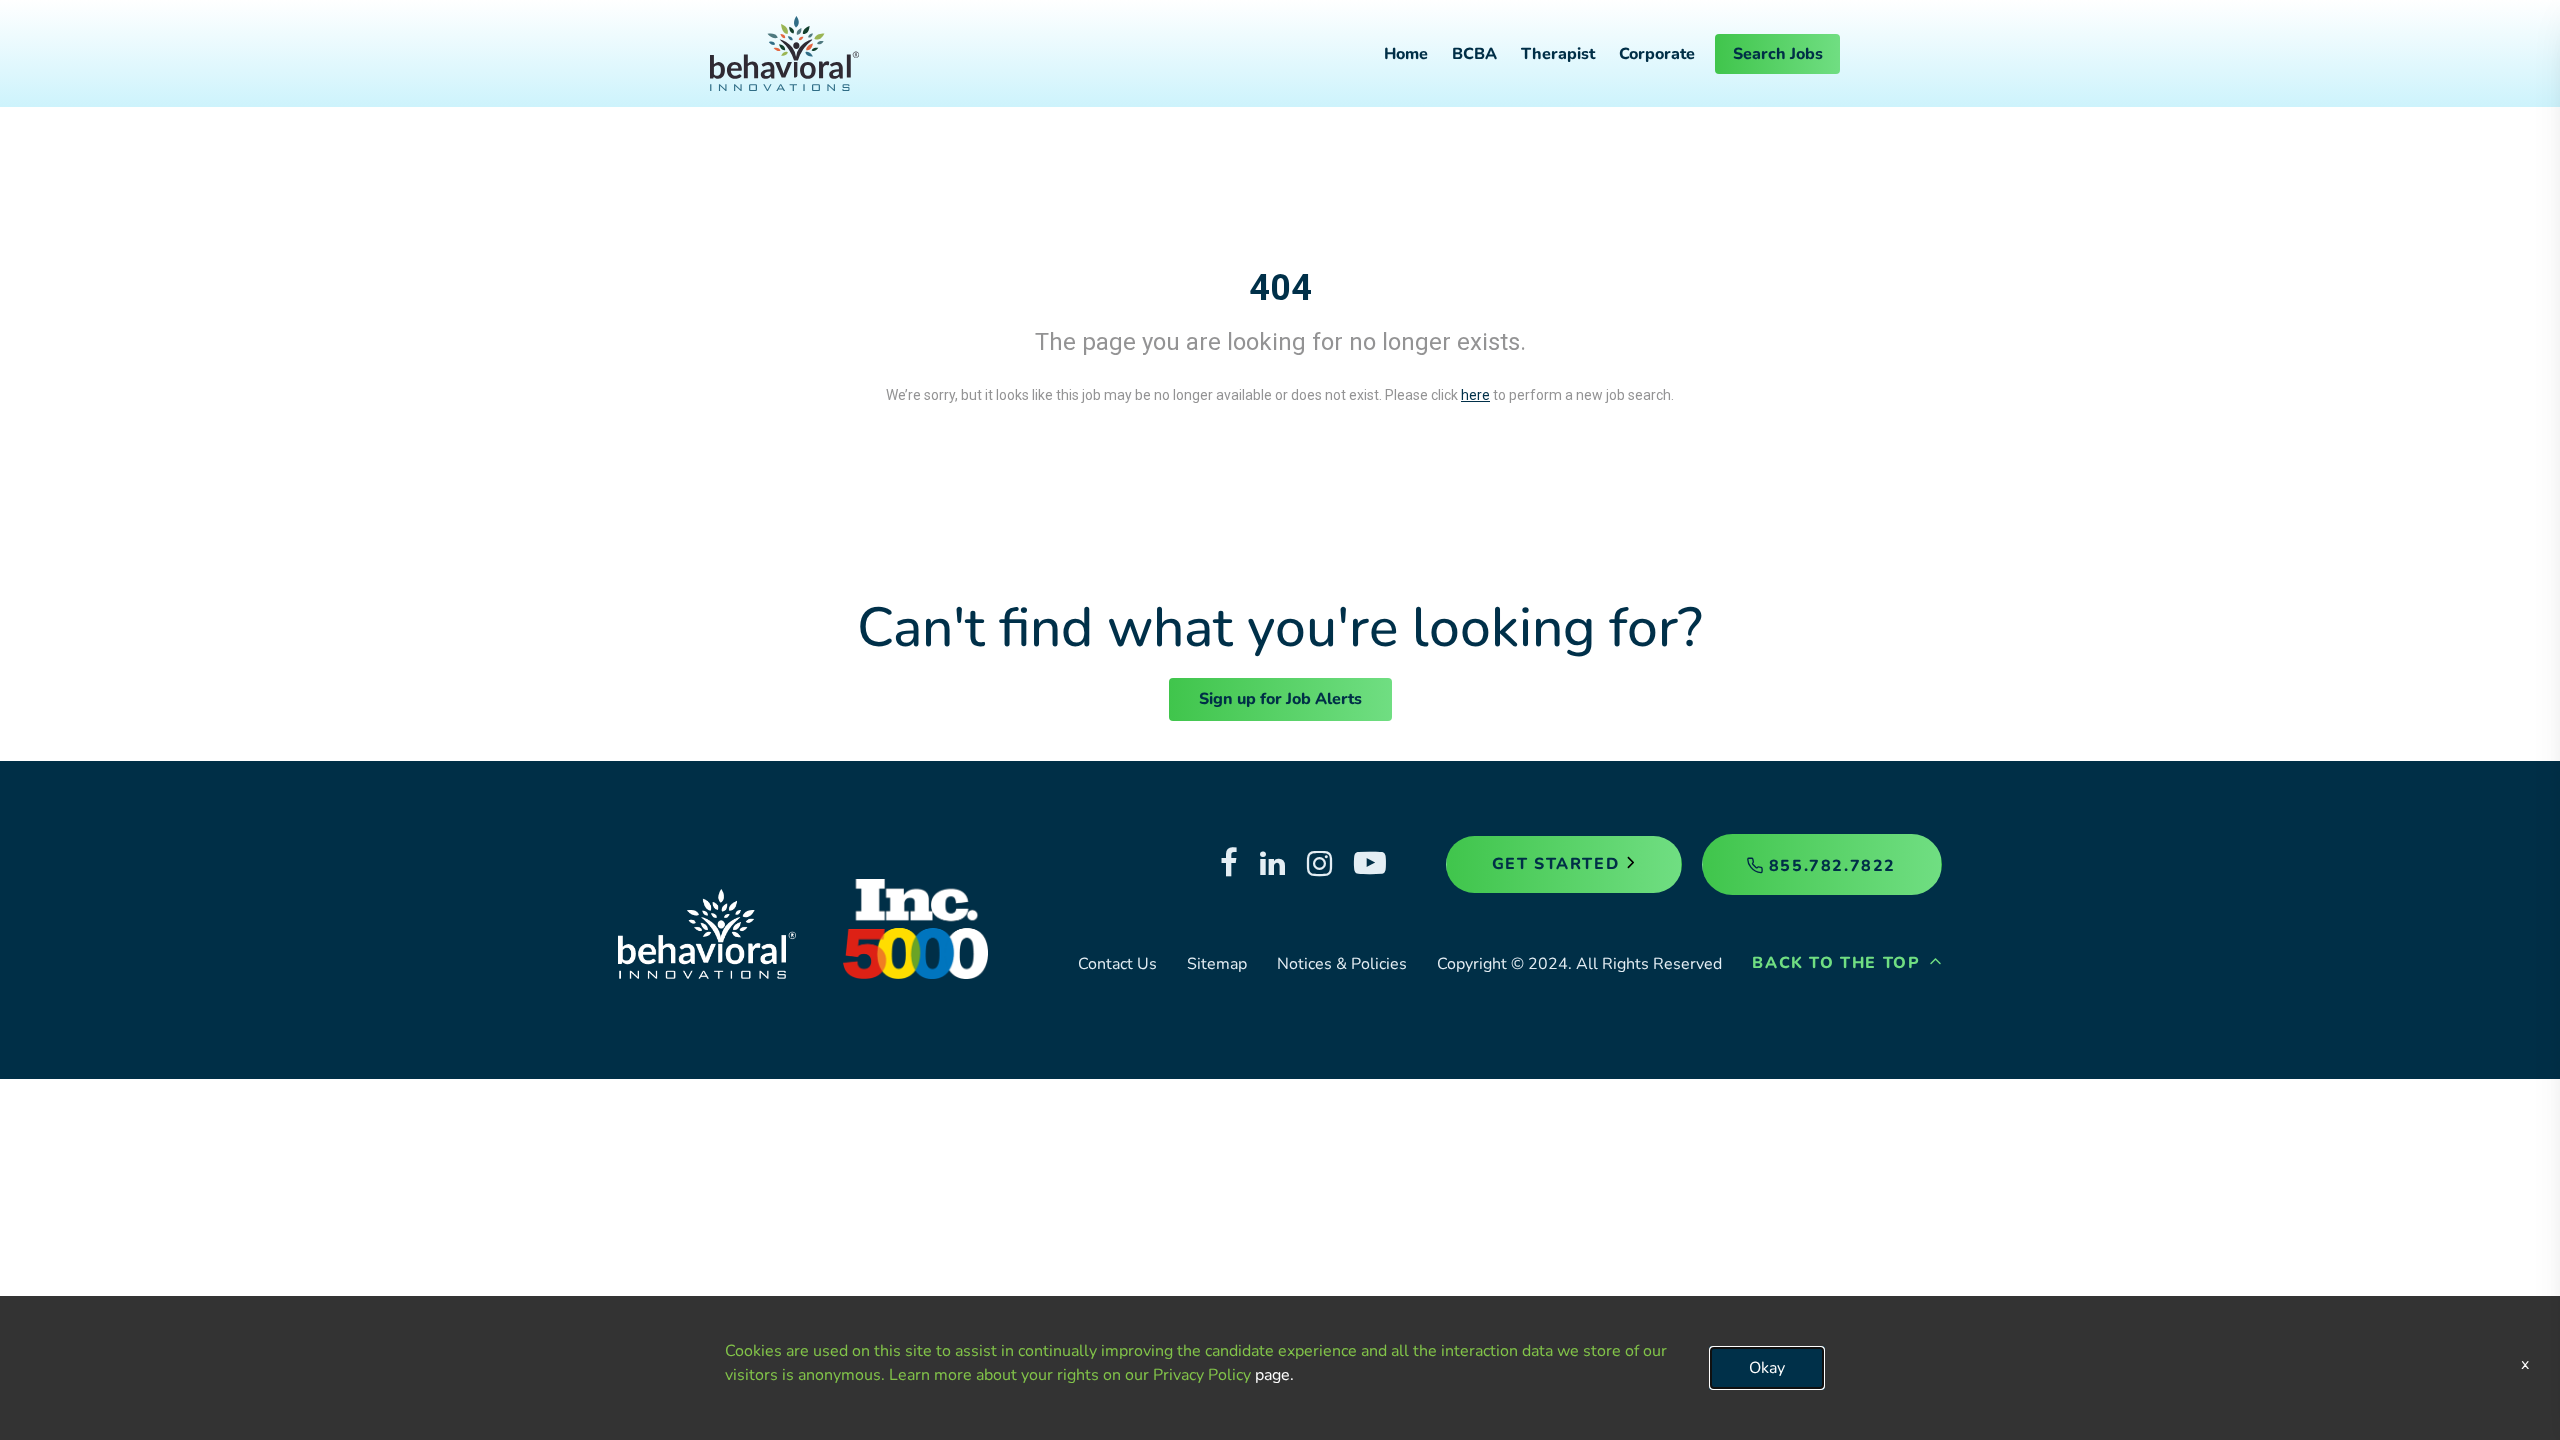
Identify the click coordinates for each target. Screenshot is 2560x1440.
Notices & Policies (1342, 964)
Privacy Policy (1202, 1375)
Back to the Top (1839, 963)
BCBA (1474, 54)
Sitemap (1217, 964)
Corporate (1657, 54)
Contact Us (1117, 964)
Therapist (1558, 54)
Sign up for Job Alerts (1280, 699)
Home (1406, 54)
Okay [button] (1767, 1368)
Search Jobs (1778, 54)
